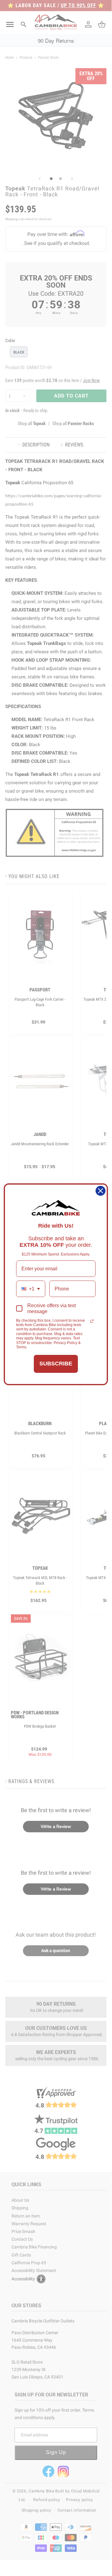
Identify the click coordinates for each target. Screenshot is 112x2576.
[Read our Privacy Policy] (92, 1321)
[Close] (101, 1191)
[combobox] (31, 1289)
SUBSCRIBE (56, 1364)
